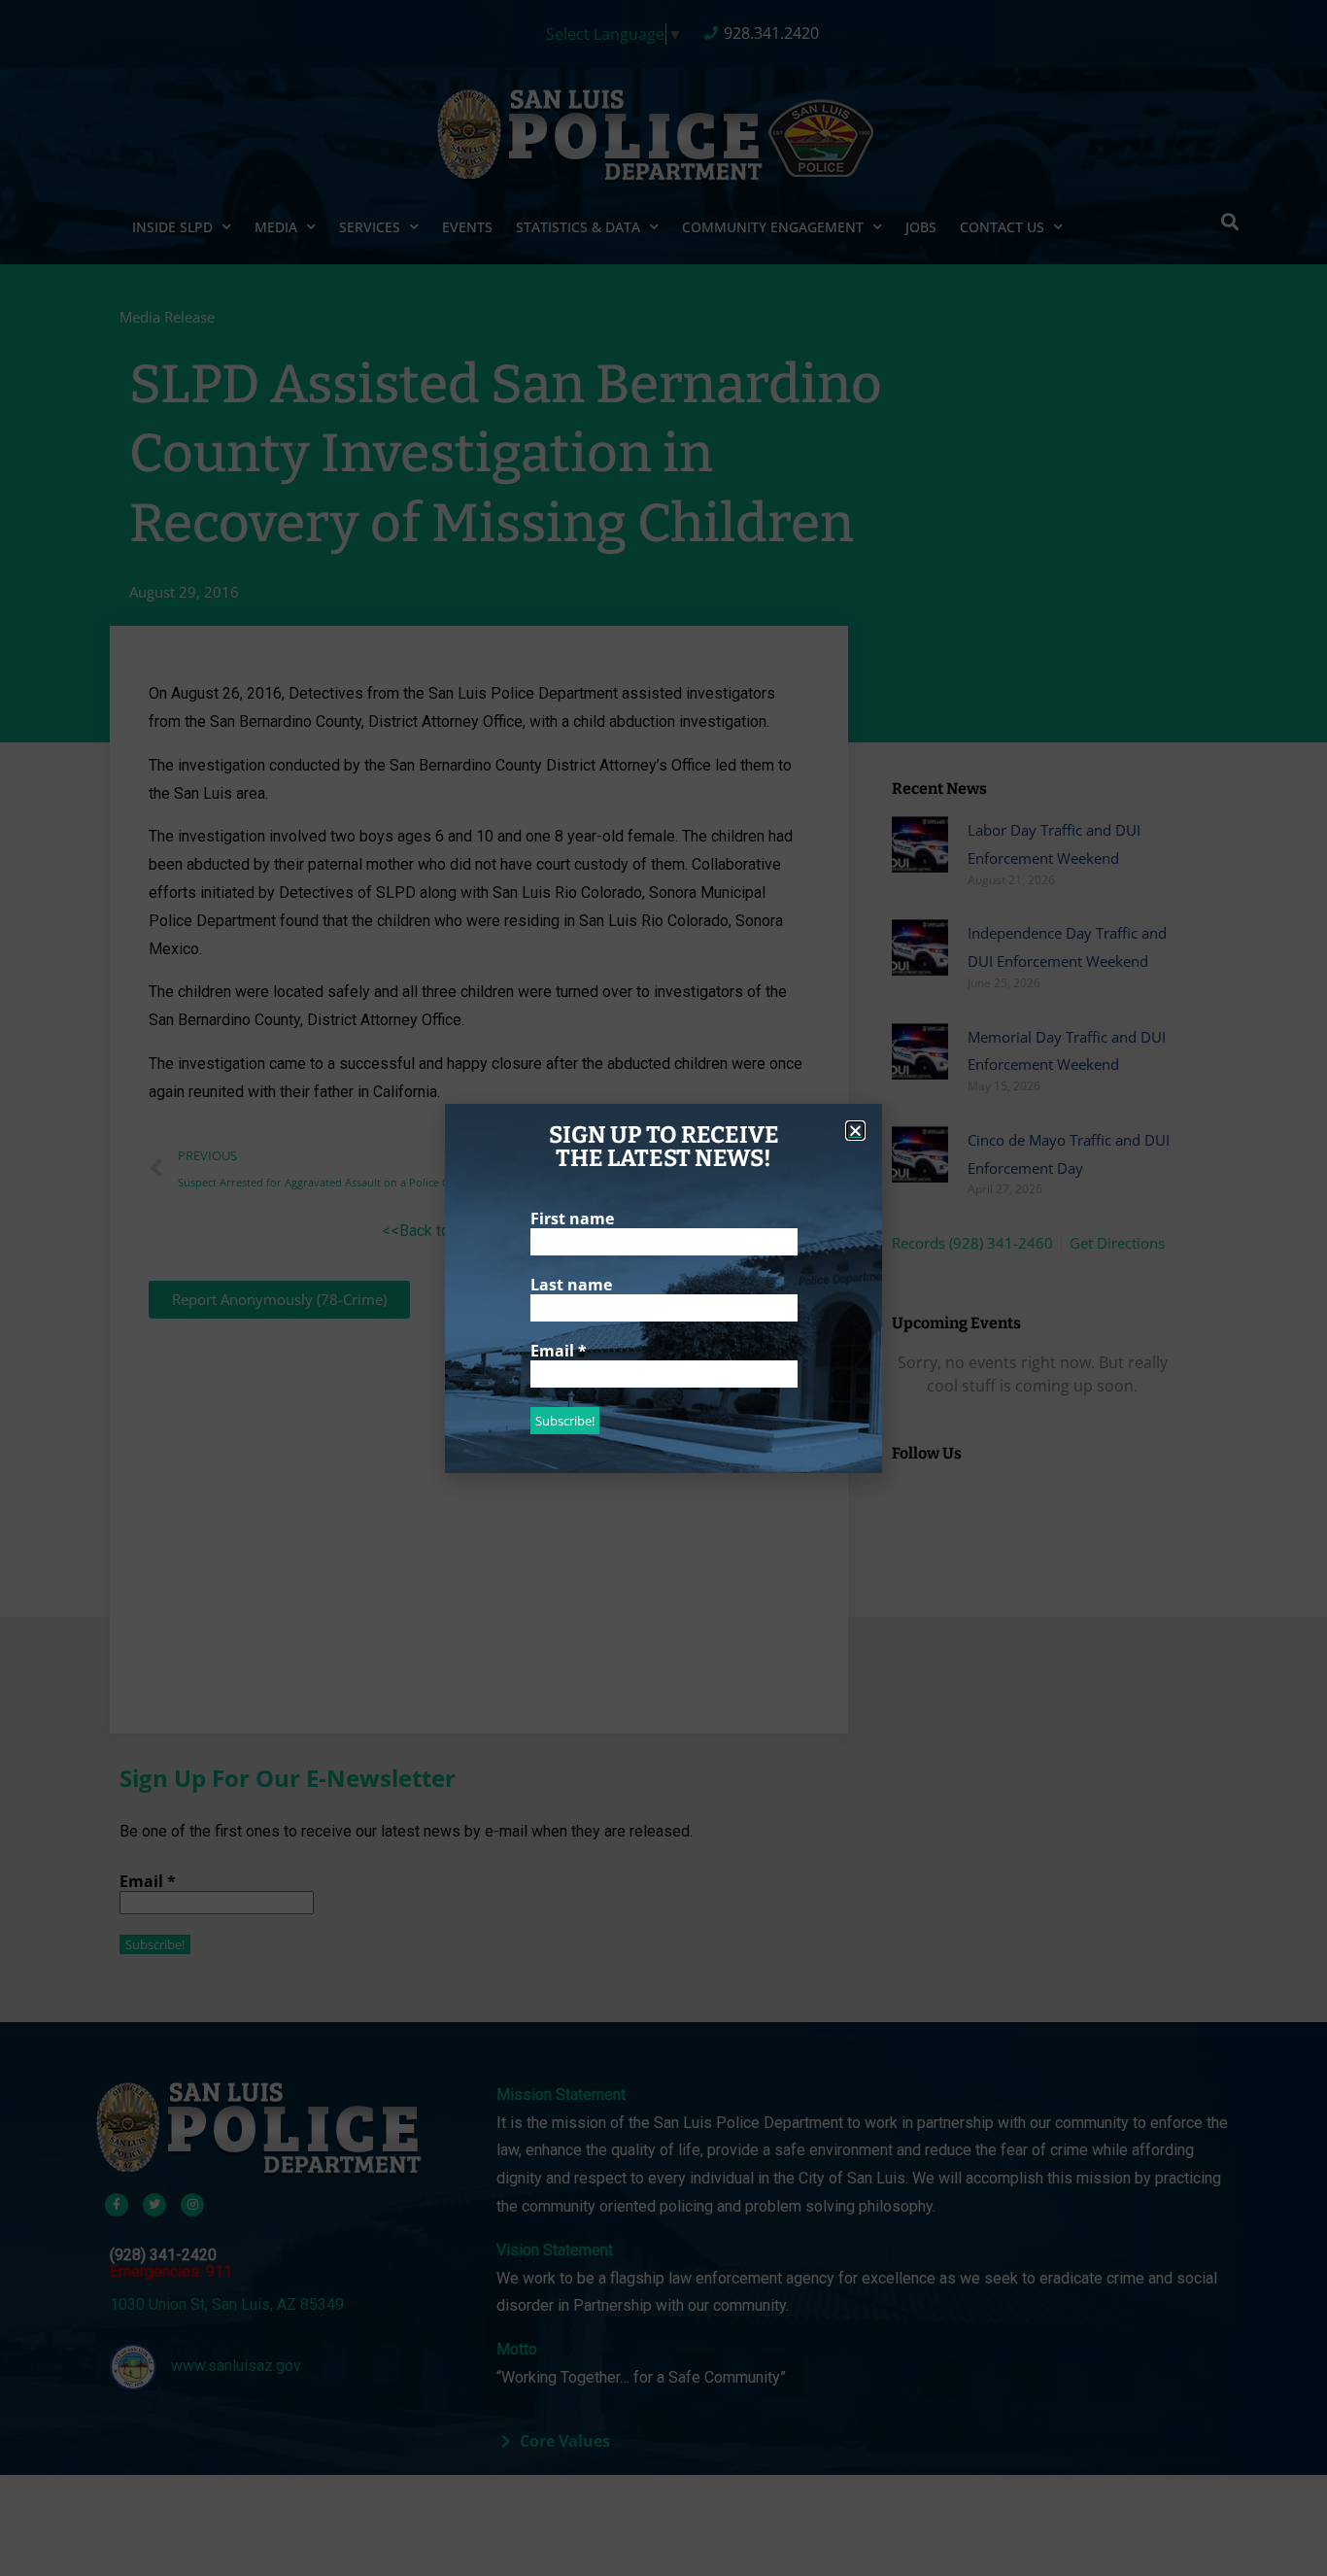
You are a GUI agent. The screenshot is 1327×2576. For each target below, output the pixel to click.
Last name (571, 1285)
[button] (855, 1131)
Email (559, 1351)
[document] (663, 1288)
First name (572, 1219)
